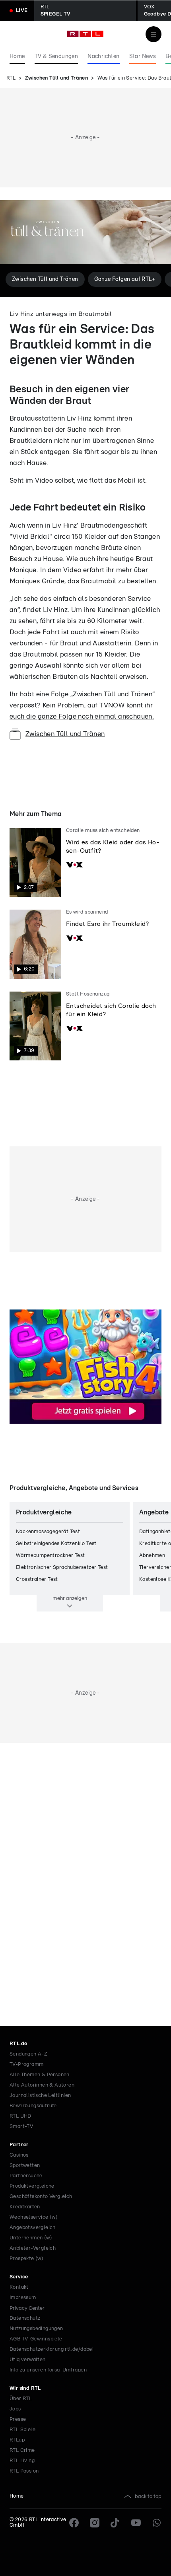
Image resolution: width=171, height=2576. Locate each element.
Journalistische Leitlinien (40, 2096)
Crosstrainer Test (37, 1579)
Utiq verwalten (28, 2360)
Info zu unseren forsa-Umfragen (48, 2370)
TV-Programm (26, 2065)
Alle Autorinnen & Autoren (42, 2085)
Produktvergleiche (32, 2186)
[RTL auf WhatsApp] (157, 2523)
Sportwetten (25, 2166)
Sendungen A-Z (28, 2054)
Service (19, 2277)
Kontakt (19, 2287)
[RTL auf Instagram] (95, 2523)
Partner (19, 2145)
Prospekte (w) (26, 2259)
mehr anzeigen (70, 1598)
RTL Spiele (22, 2430)
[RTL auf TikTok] (115, 2523)
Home (17, 2496)
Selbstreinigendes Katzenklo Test (56, 1544)
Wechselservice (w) (34, 2217)
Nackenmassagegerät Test (48, 1532)
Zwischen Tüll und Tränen (57, 78)
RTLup (17, 2440)
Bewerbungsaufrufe (33, 2106)
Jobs (15, 2409)
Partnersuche (26, 2176)
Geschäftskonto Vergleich (41, 2197)
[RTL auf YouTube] (136, 2523)
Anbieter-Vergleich (33, 2248)
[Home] (85, 34)
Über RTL (21, 2399)
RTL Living (22, 2461)
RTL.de (18, 2044)
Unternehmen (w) (31, 2238)
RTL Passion (24, 2471)
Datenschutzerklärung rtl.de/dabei (51, 2349)
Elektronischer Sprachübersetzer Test (62, 1568)
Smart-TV (21, 2127)
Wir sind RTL (25, 2388)
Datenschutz (25, 2318)
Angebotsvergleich (33, 2228)
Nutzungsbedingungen (36, 2329)
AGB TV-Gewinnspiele (36, 2339)
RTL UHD (20, 2116)
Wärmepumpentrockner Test (51, 1556)
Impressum (23, 2298)
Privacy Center (27, 2308)
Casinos (19, 2155)
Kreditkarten (25, 2207)
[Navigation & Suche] (154, 34)
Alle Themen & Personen (40, 2075)
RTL (11, 78)
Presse (18, 2419)
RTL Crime (22, 2450)
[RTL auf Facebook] (74, 2523)
